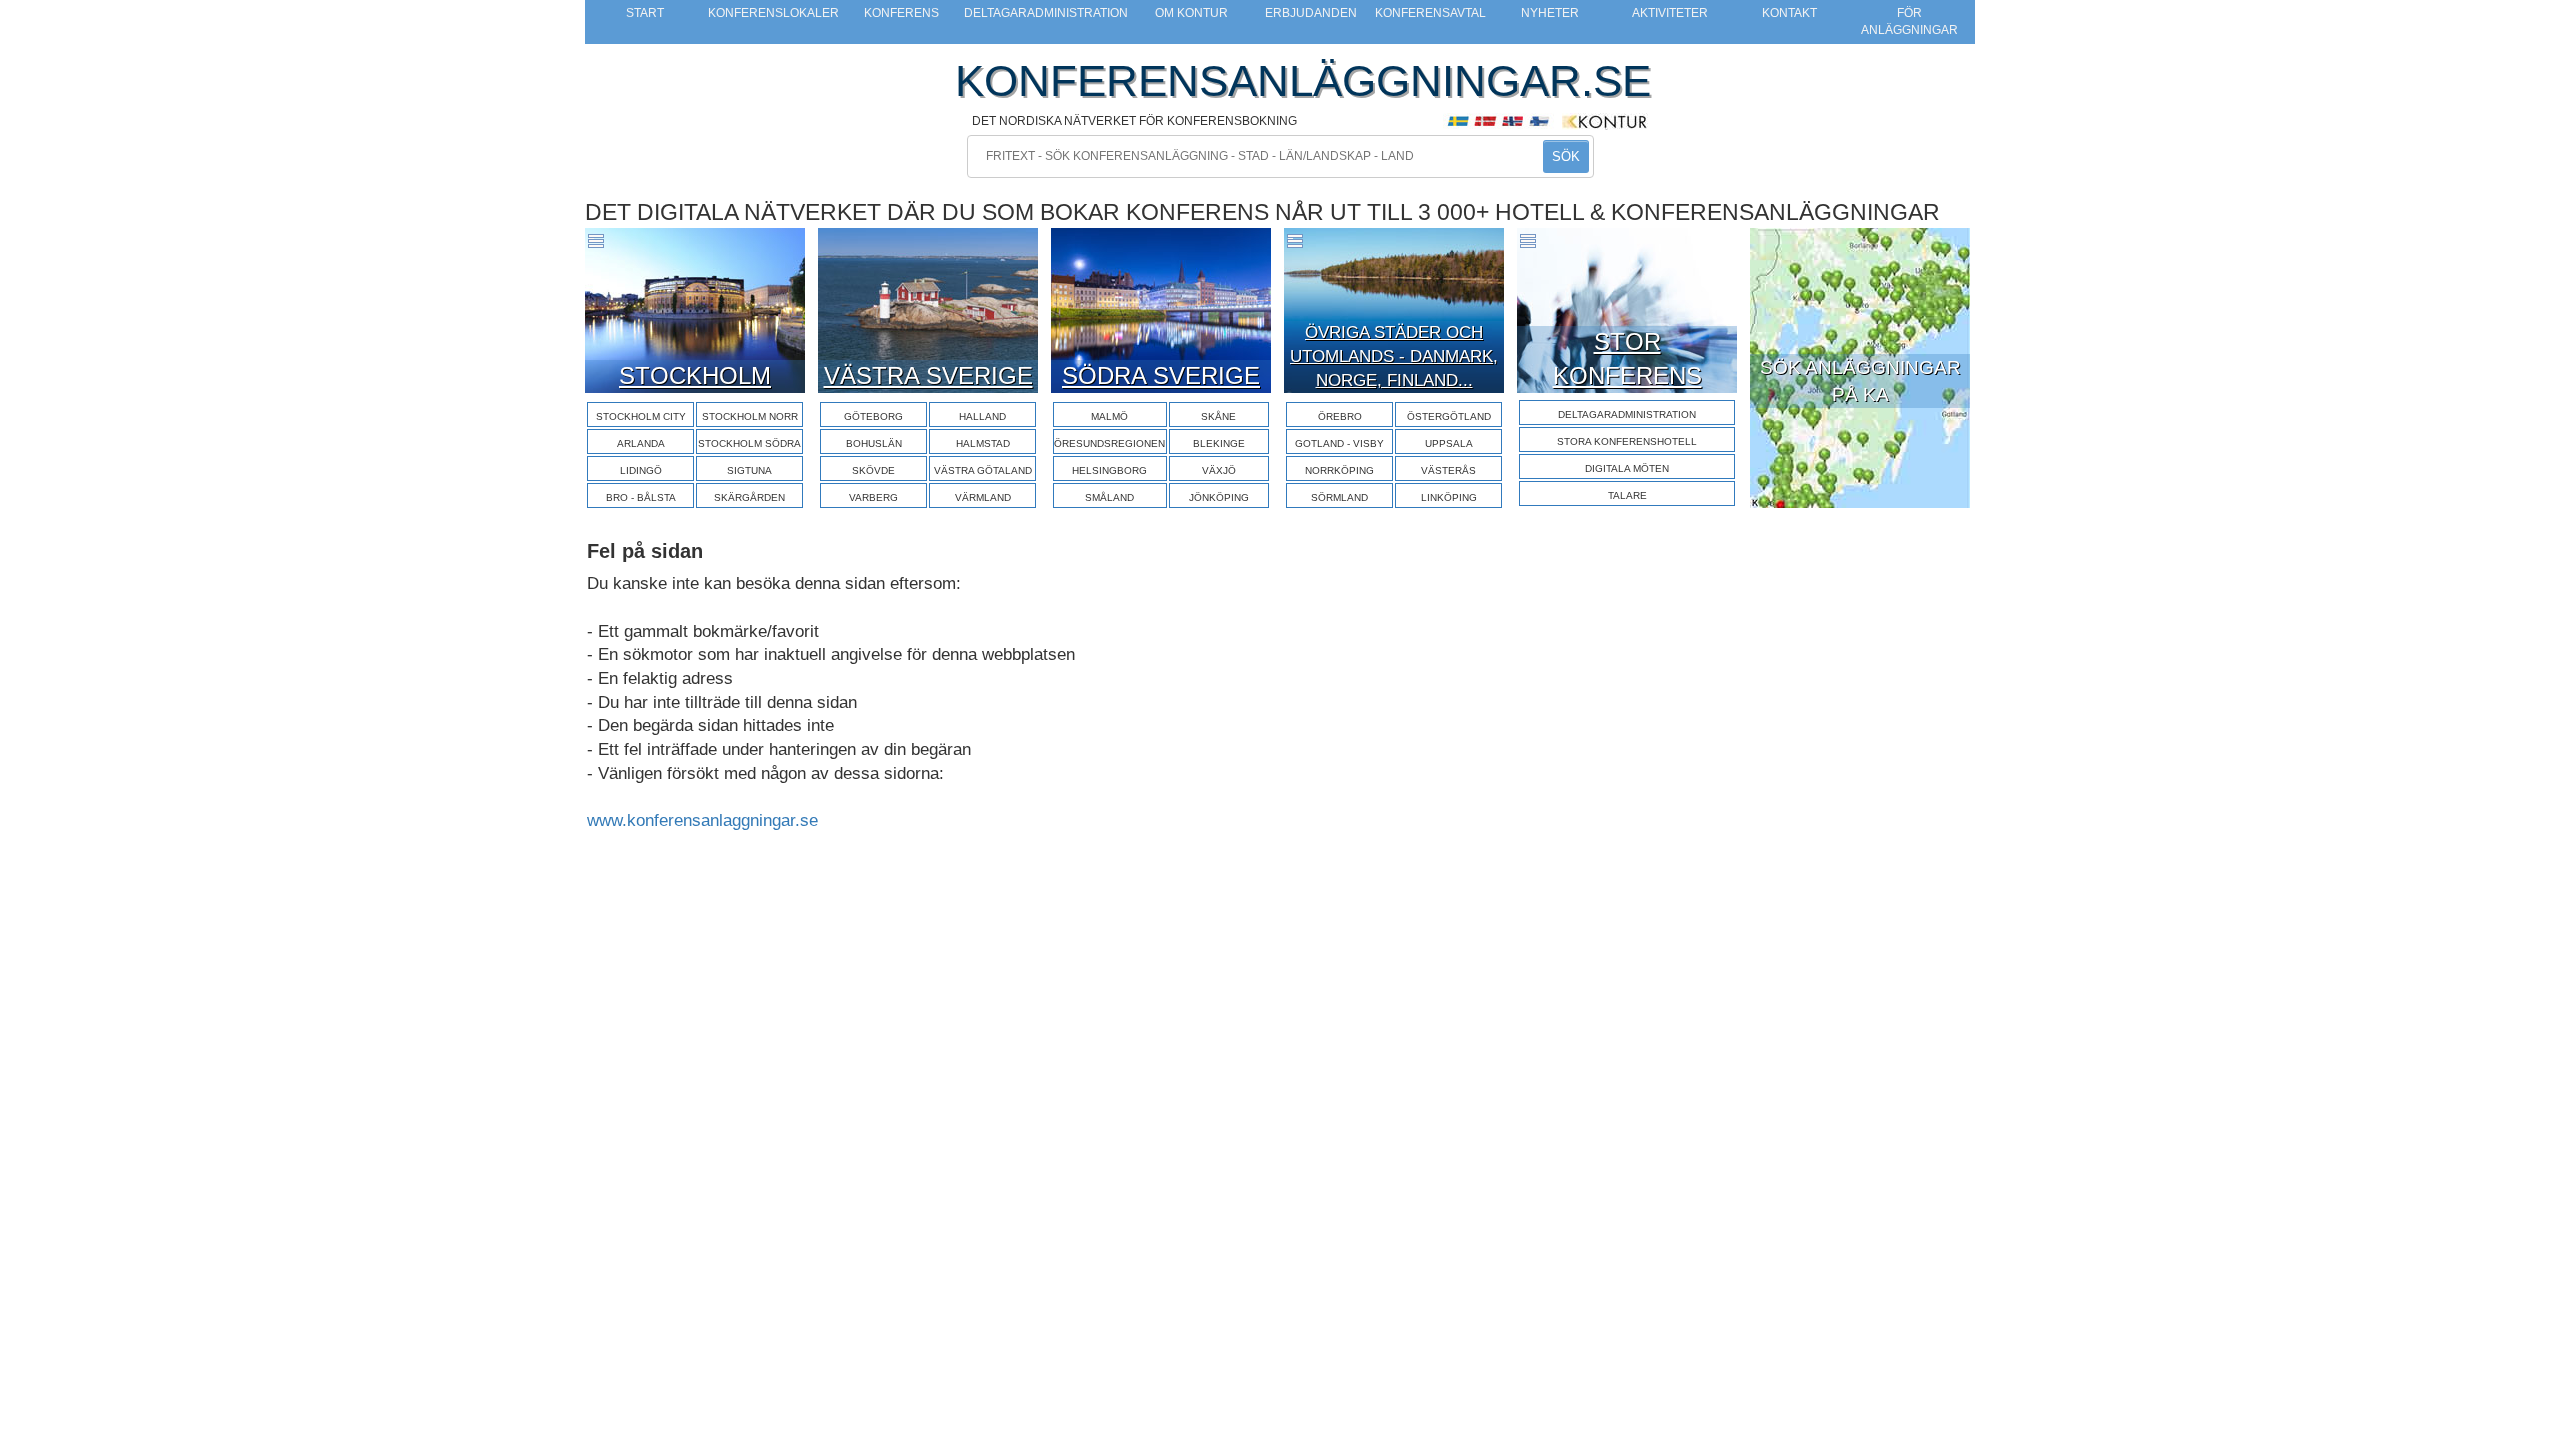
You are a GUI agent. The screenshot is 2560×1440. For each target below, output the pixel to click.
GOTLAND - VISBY (1339, 443)
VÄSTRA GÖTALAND (983, 470)
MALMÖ (1109, 416)
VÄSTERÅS (1448, 470)
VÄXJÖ (1219, 470)
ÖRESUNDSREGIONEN (1109, 443)
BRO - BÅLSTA (641, 497)
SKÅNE (1218, 416)
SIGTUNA (749, 470)
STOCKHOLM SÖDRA (749, 443)
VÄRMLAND (983, 497)
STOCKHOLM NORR (750, 416)
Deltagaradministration (1046, 13)
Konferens (901, 13)
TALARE (1627, 495)
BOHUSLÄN (874, 443)
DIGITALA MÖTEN (1627, 468)
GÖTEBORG (873, 416)
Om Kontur (1191, 13)
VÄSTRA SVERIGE (928, 376)
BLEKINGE (1219, 443)
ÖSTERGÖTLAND (1449, 416)
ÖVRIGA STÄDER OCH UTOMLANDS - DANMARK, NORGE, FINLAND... (1394, 357)
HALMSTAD (983, 443)
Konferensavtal (1430, 13)
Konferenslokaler (773, 13)
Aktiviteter (1670, 13)
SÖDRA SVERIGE (1161, 376)
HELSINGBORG (1109, 470)
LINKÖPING (1449, 497)
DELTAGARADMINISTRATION (1627, 414)
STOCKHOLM (695, 376)
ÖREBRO (1340, 416)
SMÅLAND (1109, 497)
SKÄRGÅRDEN (749, 497)
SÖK (1566, 156)
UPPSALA (1449, 443)
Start (645, 13)
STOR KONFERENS (1627, 359)
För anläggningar (1909, 21)
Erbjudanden (1311, 13)
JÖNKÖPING (1219, 497)
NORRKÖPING (1339, 470)
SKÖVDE (873, 470)
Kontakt (1789, 13)
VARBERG (873, 497)
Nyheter (1550, 13)
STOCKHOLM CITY (641, 416)
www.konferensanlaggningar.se (702, 820)
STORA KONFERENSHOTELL (1627, 441)
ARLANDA (641, 443)
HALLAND (982, 416)
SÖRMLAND (1339, 497)
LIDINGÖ (641, 470)
